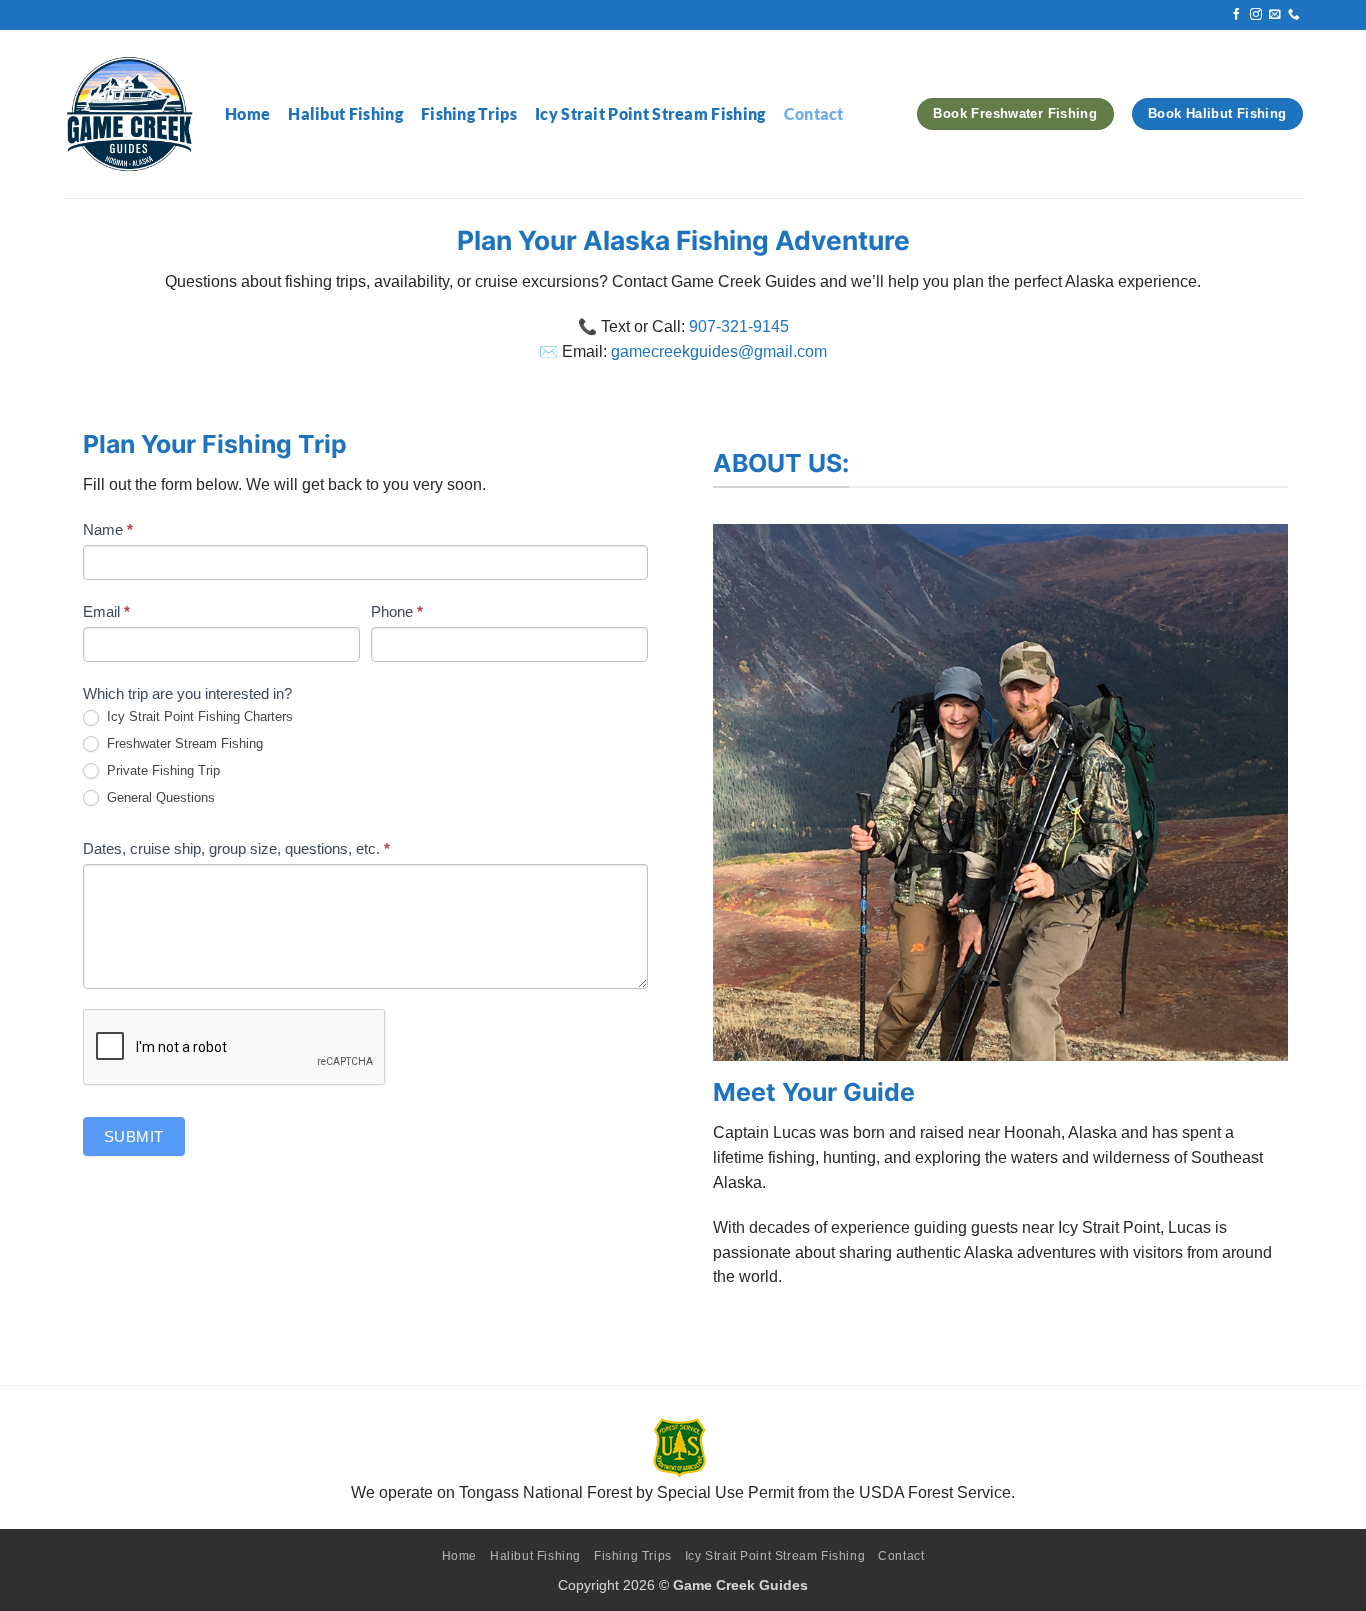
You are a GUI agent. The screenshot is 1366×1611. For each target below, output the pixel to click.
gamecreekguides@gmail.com (719, 351)
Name (108, 529)
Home (247, 114)
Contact (814, 114)
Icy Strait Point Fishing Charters (198, 716)
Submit (134, 1136)
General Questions (159, 797)
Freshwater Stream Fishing (183, 743)
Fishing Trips (469, 114)
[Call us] (1294, 14)
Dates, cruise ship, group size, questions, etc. (236, 848)
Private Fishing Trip (161, 770)
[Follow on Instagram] (1256, 14)
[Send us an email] (1275, 14)
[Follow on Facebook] (1237, 14)
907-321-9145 (739, 326)
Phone (397, 611)
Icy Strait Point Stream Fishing (650, 114)
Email (106, 611)
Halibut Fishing (345, 114)
